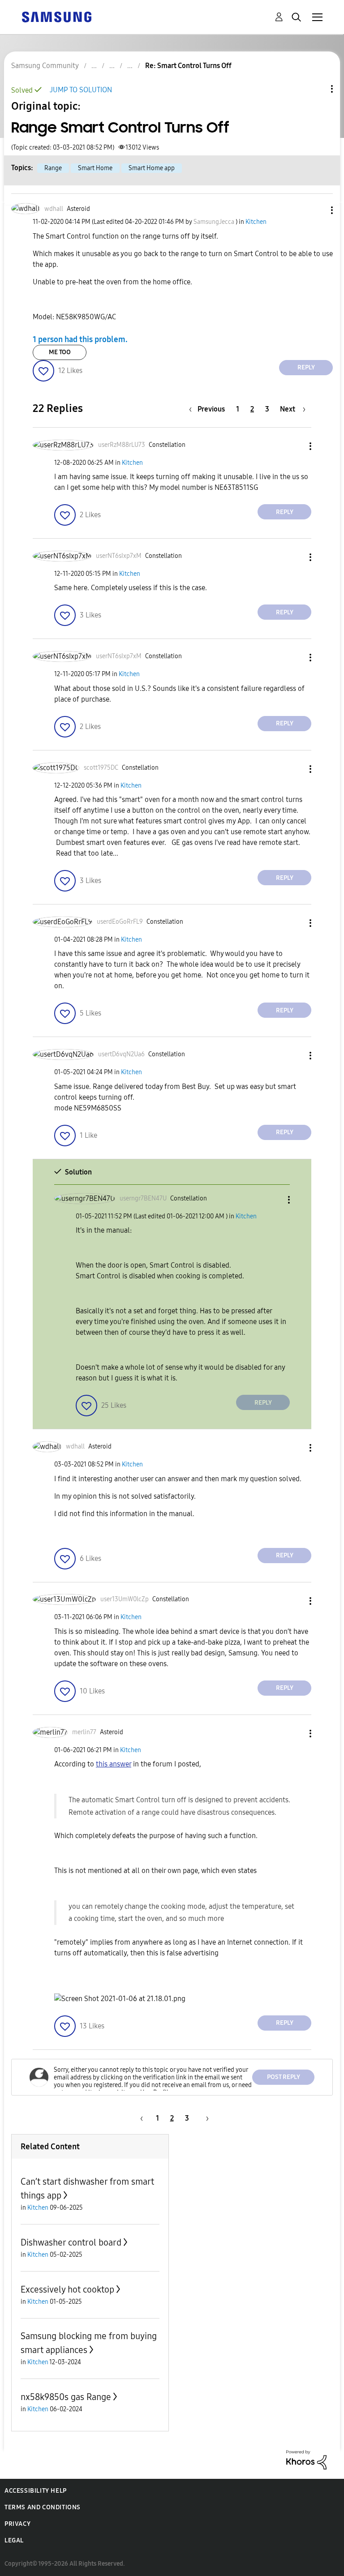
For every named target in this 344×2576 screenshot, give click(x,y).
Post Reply (284, 2077)
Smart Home (95, 168)
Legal (14, 2540)
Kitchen (256, 222)
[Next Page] (204, 2118)
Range (53, 168)
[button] (317, 210)
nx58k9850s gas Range (66, 2397)
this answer (114, 1764)
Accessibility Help (36, 2491)
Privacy (17, 2524)
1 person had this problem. (80, 339)
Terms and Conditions (43, 2507)
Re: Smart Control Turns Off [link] (188, 66)
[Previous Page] (140, 2118)
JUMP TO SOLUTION (81, 90)
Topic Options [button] (317, 89)
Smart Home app (152, 168)
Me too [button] (60, 352)
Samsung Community (45, 66)
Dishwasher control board (71, 2242)
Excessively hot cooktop (67, 2289)
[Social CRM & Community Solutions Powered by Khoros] (306, 2459)
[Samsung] (56, 16)
